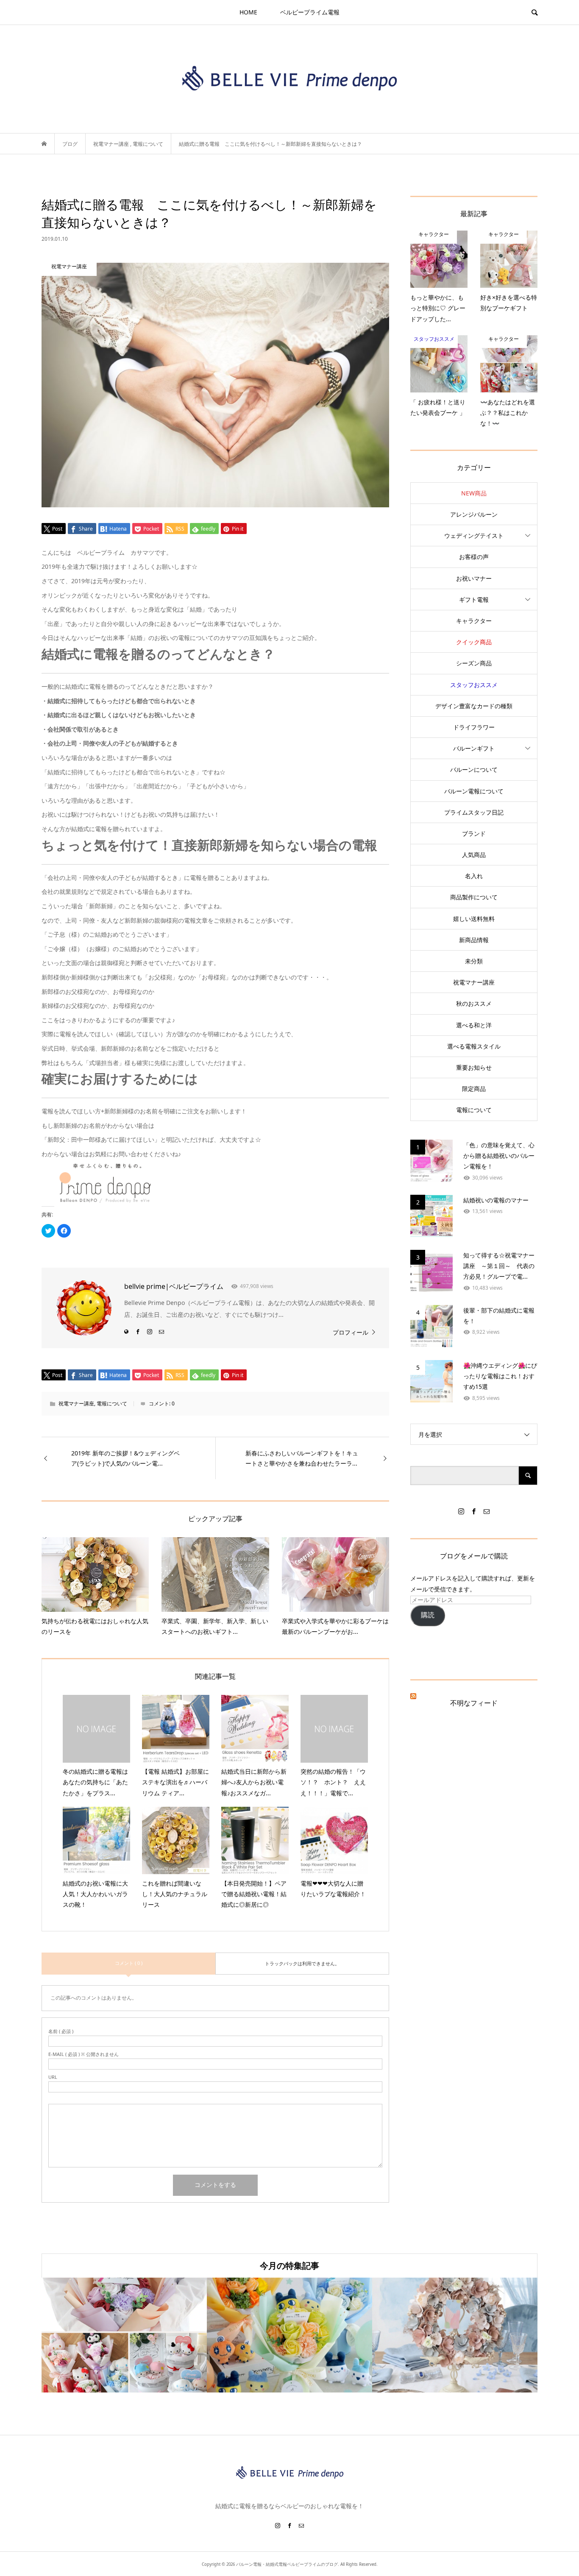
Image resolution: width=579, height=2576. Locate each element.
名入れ (474, 876)
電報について (112, 1403)
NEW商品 (474, 493)
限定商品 (474, 1089)
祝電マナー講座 (76, 1403)
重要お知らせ (474, 1067)
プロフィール (351, 1332)
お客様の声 (474, 557)
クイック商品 (474, 642)
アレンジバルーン (474, 514)
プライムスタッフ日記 (474, 812)
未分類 (474, 961)
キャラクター (474, 621)
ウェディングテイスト (474, 536)
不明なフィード (474, 1703)
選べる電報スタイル (474, 1046)
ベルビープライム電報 (310, 12)
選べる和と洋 (474, 1025)
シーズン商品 (474, 663)
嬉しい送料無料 (474, 919)
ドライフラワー (474, 727)
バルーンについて (474, 769)
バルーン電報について (474, 791)
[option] (124, 2335)
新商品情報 (474, 940)
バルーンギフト (474, 748)
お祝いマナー (474, 578)
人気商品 (474, 855)
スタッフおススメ (474, 685)
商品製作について (474, 897)
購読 (428, 1615)
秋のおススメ (474, 1003)
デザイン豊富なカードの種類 (474, 706)
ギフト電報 (474, 599)
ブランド (474, 833)
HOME (248, 12)
